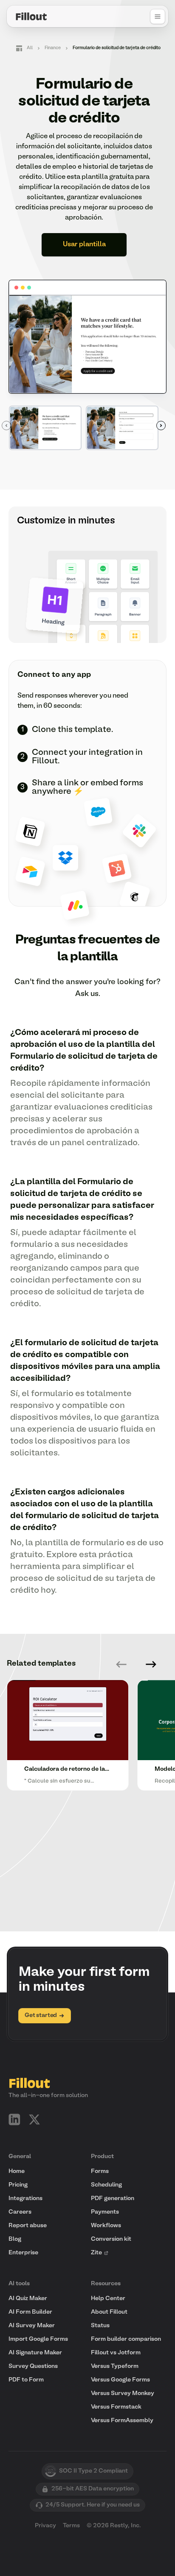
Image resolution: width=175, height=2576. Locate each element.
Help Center (108, 2299)
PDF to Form (26, 2380)
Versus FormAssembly (122, 2421)
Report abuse (28, 2226)
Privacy (45, 2526)
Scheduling (106, 2185)
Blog (15, 2239)
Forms (100, 2171)
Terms (71, 2526)
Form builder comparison (126, 2339)
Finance (53, 48)
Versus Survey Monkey (123, 2394)
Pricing (18, 2185)
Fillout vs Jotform (116, 2353)
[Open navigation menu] (158, 17)
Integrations (25, 2199)
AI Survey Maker (32, 2326)
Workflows (106, 2226)
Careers (20, 2212)
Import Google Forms (38, 2339)
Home (17, 2171)
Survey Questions (33, 2366)
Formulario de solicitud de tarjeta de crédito (117, 48)
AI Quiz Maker (28, 2299)
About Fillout (109, 2312)
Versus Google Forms (120, 2380)
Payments (105, 2212)
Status (100, 2326)
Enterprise (23, 2253)
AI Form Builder (30, 2312)
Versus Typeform (115, 2366)
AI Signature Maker (35, 2353)
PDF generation (113, 2199)
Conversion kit (111, 2239)
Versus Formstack (116, 2407)
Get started (41, 2015)
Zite (96, 2253)
